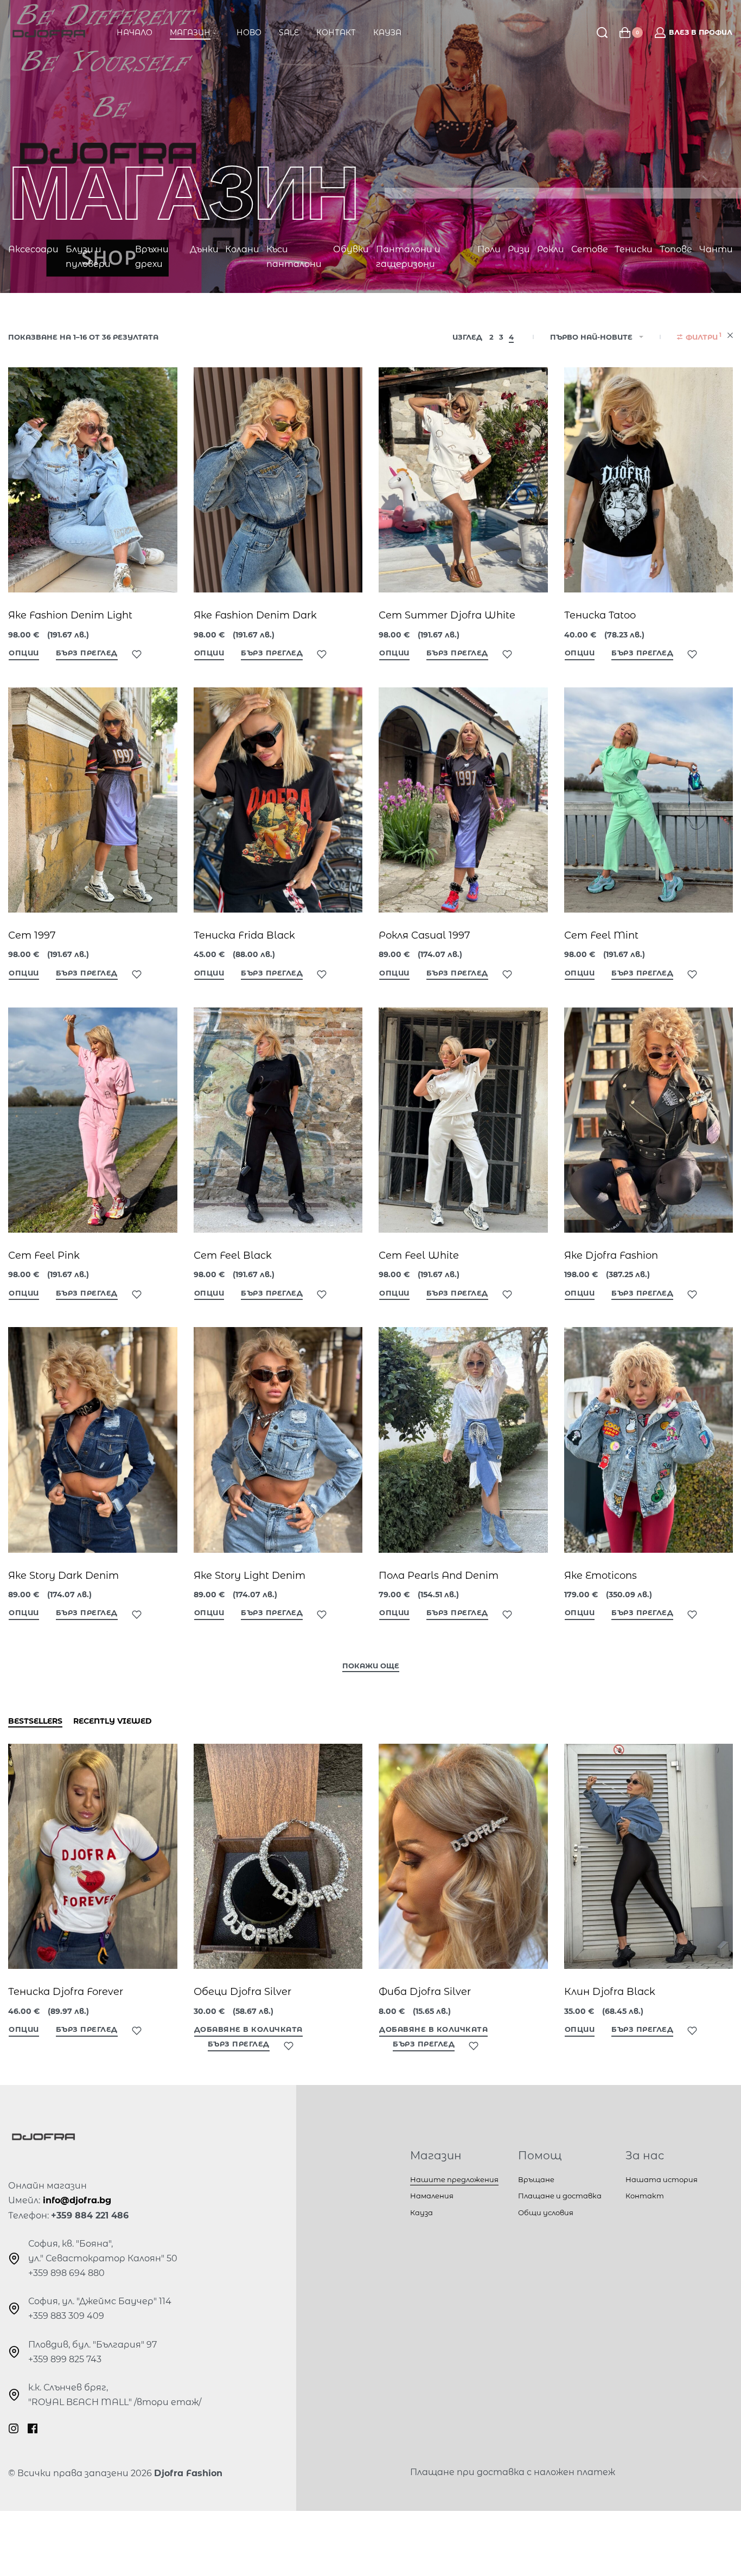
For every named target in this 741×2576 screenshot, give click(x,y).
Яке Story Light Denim (250, 1576)
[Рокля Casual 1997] (463, 800)
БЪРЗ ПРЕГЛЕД (87, 653)
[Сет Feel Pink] (93, 1120)
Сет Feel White (419, 1255)
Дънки (204, 249)
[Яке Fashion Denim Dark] (278, 480)
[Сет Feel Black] (278, 1120)
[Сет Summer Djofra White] (463, 480)
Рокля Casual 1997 (424, 935)
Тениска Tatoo (600, 615)
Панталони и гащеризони (408, 257)
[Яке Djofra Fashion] (649, 1120)
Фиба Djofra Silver (425, 1992)
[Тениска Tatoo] (649, 480)
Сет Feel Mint (601, 935)
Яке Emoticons (601, 1576)
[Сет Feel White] (463, 1120)
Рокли (551, 249)
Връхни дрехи (152, 257)
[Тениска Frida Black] (278, 800)
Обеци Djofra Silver (242, 1992)
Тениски (634, 249)
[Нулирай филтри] (730, 337)
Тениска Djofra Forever (66, 1992)
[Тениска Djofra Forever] (93, 1856)
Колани (242, 249)
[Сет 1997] (93, 800)
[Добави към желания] (137, 654)
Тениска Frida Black (244, 935)
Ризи (519, 249)
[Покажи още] (371, 1667)
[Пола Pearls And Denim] (463, 1440)
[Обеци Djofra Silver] (278, 1856)
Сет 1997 (32, 935)
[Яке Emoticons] (649, 1440)
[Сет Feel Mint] (649, 800)
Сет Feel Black (233, 1255)
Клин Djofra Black (610, 1992)
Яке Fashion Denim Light (70, 615)
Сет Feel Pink (44, 1255)
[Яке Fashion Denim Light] (93, 480)
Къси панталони (294, 257)
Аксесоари (33, 249)
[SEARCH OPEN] (602, 33)
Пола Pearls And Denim (439, 1576)
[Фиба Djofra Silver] (463, 1856)
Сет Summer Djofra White (447, 615)
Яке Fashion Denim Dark (255, 615)
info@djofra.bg (77, 2200)
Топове (676, 249)
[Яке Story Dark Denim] (93, 1440)
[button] (248, 2031)
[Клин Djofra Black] (649, 1856)
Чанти (716, 249)
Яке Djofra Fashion (611, 1255)
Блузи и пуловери (88, 257)
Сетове (590, 249)
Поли (489, 249)
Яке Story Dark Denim (63, 1576)
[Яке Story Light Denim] (278, 1440)
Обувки (351, 249)
